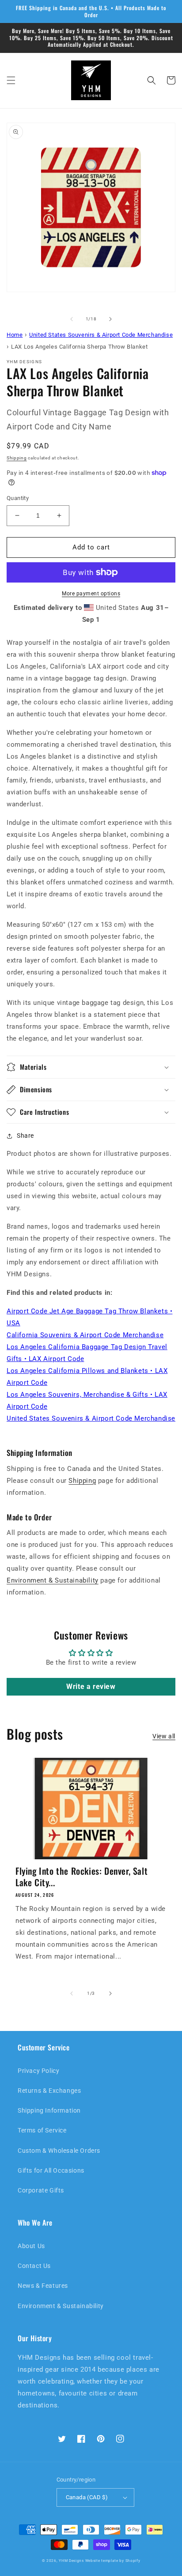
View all (164, 1736)
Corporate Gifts (41, 2190)
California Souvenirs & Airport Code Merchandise (85, 1335)
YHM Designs (71, 2561)
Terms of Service (42, 2130)
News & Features (43, 2286)
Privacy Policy (38, 2071)
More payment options (91, 594)
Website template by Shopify (113, 2561)
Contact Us (34, 2266)
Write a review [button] (91, 1687)
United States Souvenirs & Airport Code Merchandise (91, 1418)
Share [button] (25, 1136)
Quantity (18, 498)
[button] (11, 80)
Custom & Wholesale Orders (59, 2151)
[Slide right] (110, 319)
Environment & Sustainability (53, 1580)
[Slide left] (72, 319)
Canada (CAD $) (87, 2497)
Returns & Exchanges (49, 2091)
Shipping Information (49, 2110)
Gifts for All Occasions (51, 2170)
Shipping (17, 458)
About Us (31, 2246)
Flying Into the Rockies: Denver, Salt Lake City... (82, 1877)
